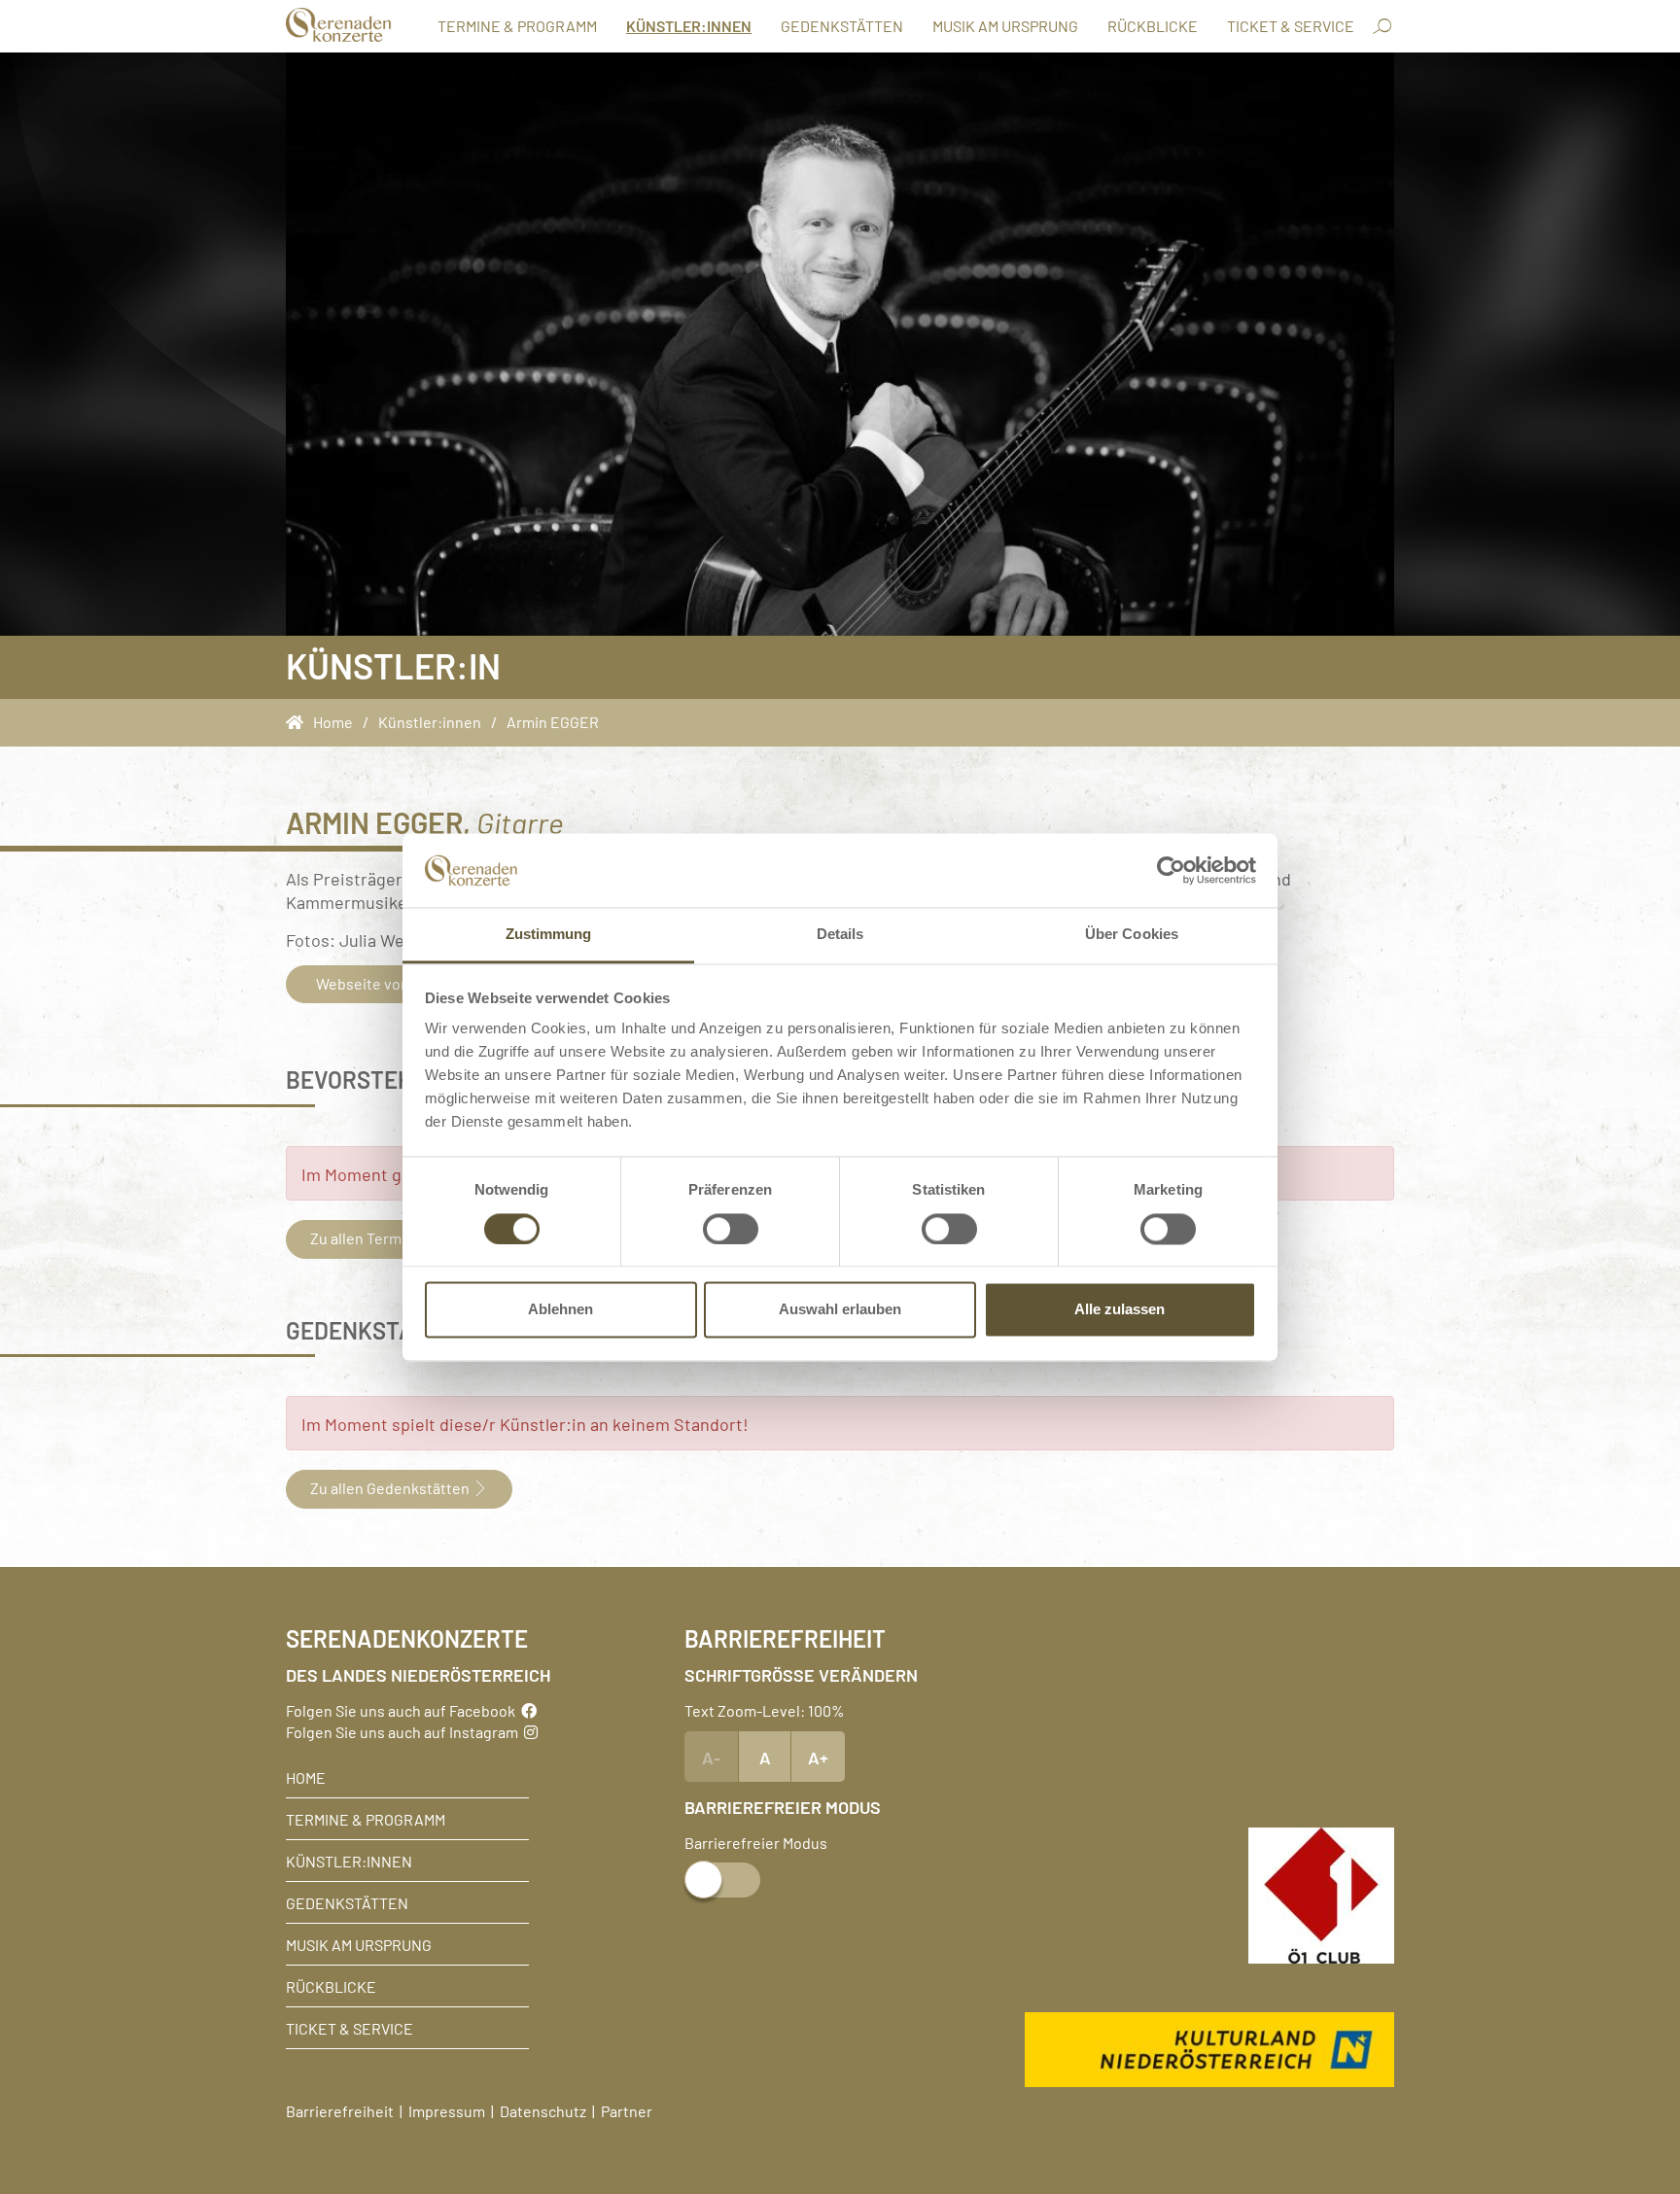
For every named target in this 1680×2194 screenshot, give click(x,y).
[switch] (731, 1229)
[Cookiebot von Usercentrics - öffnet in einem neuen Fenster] (1171, 870)
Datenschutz (543, 2110)
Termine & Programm (517, 25)
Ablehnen (560, 1310)
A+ (818, 1757)
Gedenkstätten (842, 25)
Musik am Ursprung (1005, 25)
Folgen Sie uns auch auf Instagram (405, 1731)
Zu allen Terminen (372, 1237)
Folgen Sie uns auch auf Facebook (403, 1710)
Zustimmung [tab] (549, 935)
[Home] (299, 721)
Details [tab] (840, 935)
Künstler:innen (689, 25)
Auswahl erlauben (840, 1310)
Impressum (447, 2110)
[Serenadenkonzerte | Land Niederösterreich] (339, 25)
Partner (627, 2110)
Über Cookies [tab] (1132, 935)
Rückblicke (1153, 25)
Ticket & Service (1291, 25)
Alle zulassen (1120, 1310)
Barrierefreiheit (340, 2110)
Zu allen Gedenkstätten (391, 1487)
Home (306, 1777)
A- (711, 1757)
